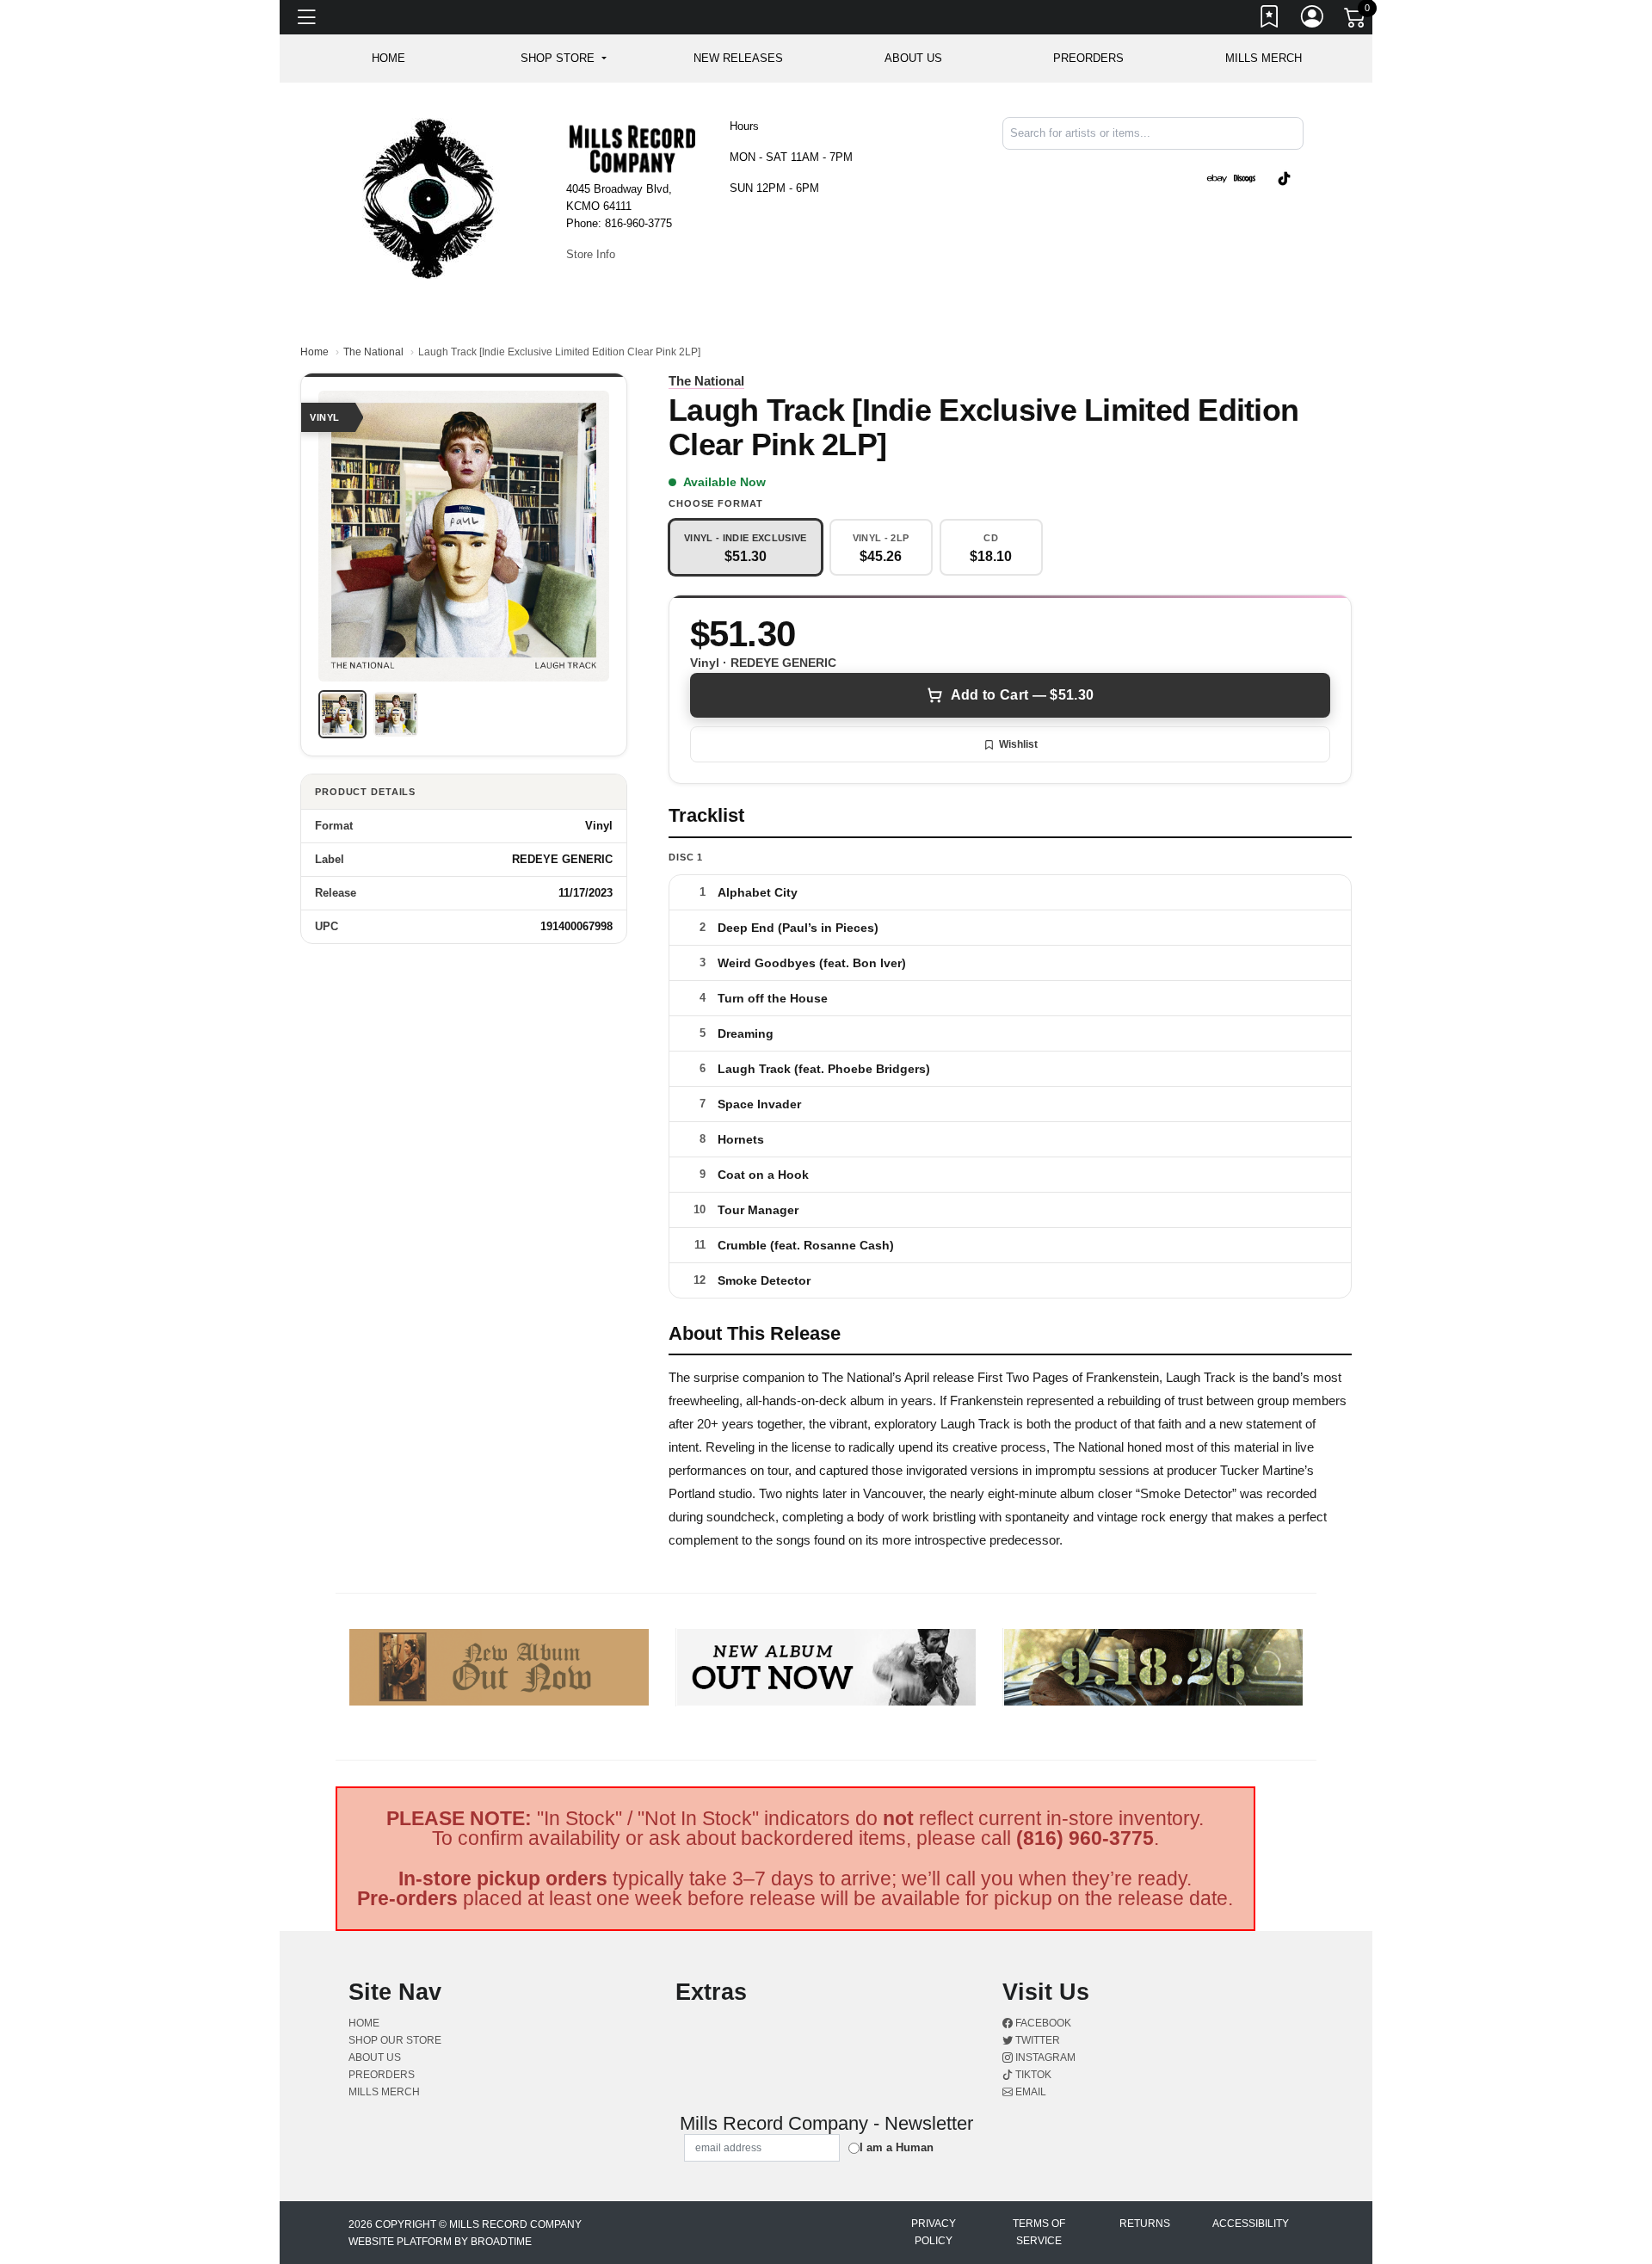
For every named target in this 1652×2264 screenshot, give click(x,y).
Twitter (1036, 2040)
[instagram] (1267, 164)
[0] (1356, 21)
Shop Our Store (395, 2040)
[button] (563, 59)
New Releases (738, 58)
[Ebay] (1217, 178)
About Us (913, 58)
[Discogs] (1245, 178)
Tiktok (1032, 2075)
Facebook (1042, 2023)
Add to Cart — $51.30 (1022, 695)
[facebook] (1260, 164)
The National (373, 352)
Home (314, 352)
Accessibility (1251, 2224)
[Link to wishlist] (1270, 20)
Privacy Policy (934, 2232)
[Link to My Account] (1313, 20)
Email (1029, 2092)
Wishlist (1018, 744)
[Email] (1302, 164)
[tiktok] (1284, 178)
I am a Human (897, 2147)
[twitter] (1263, 164)
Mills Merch (1264, 58)
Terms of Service (1039, 2232)
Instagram (1044, 2057)
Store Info (591, 254)
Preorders (1088, 58)
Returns (1145, 2224)
